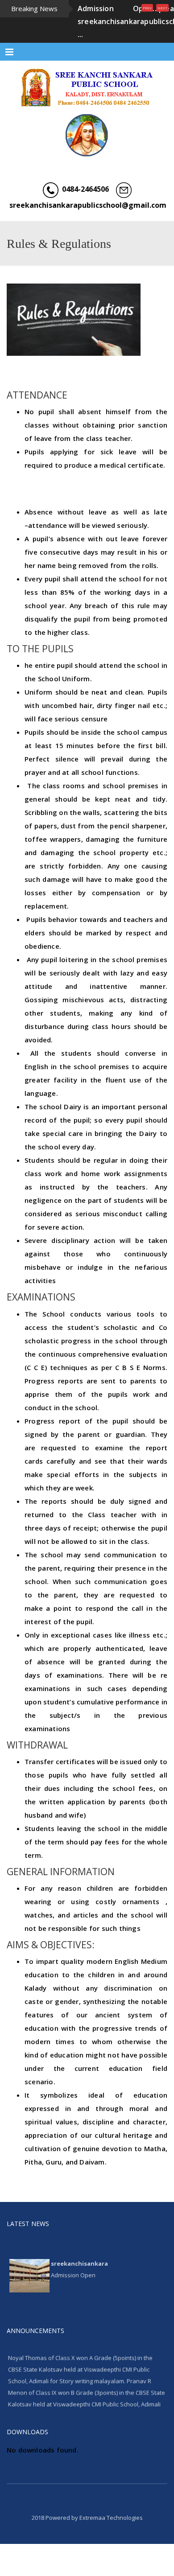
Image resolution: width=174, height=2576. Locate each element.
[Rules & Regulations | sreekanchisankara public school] (87, 87)
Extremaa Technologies (111, 2518)
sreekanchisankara (79, 2255)
